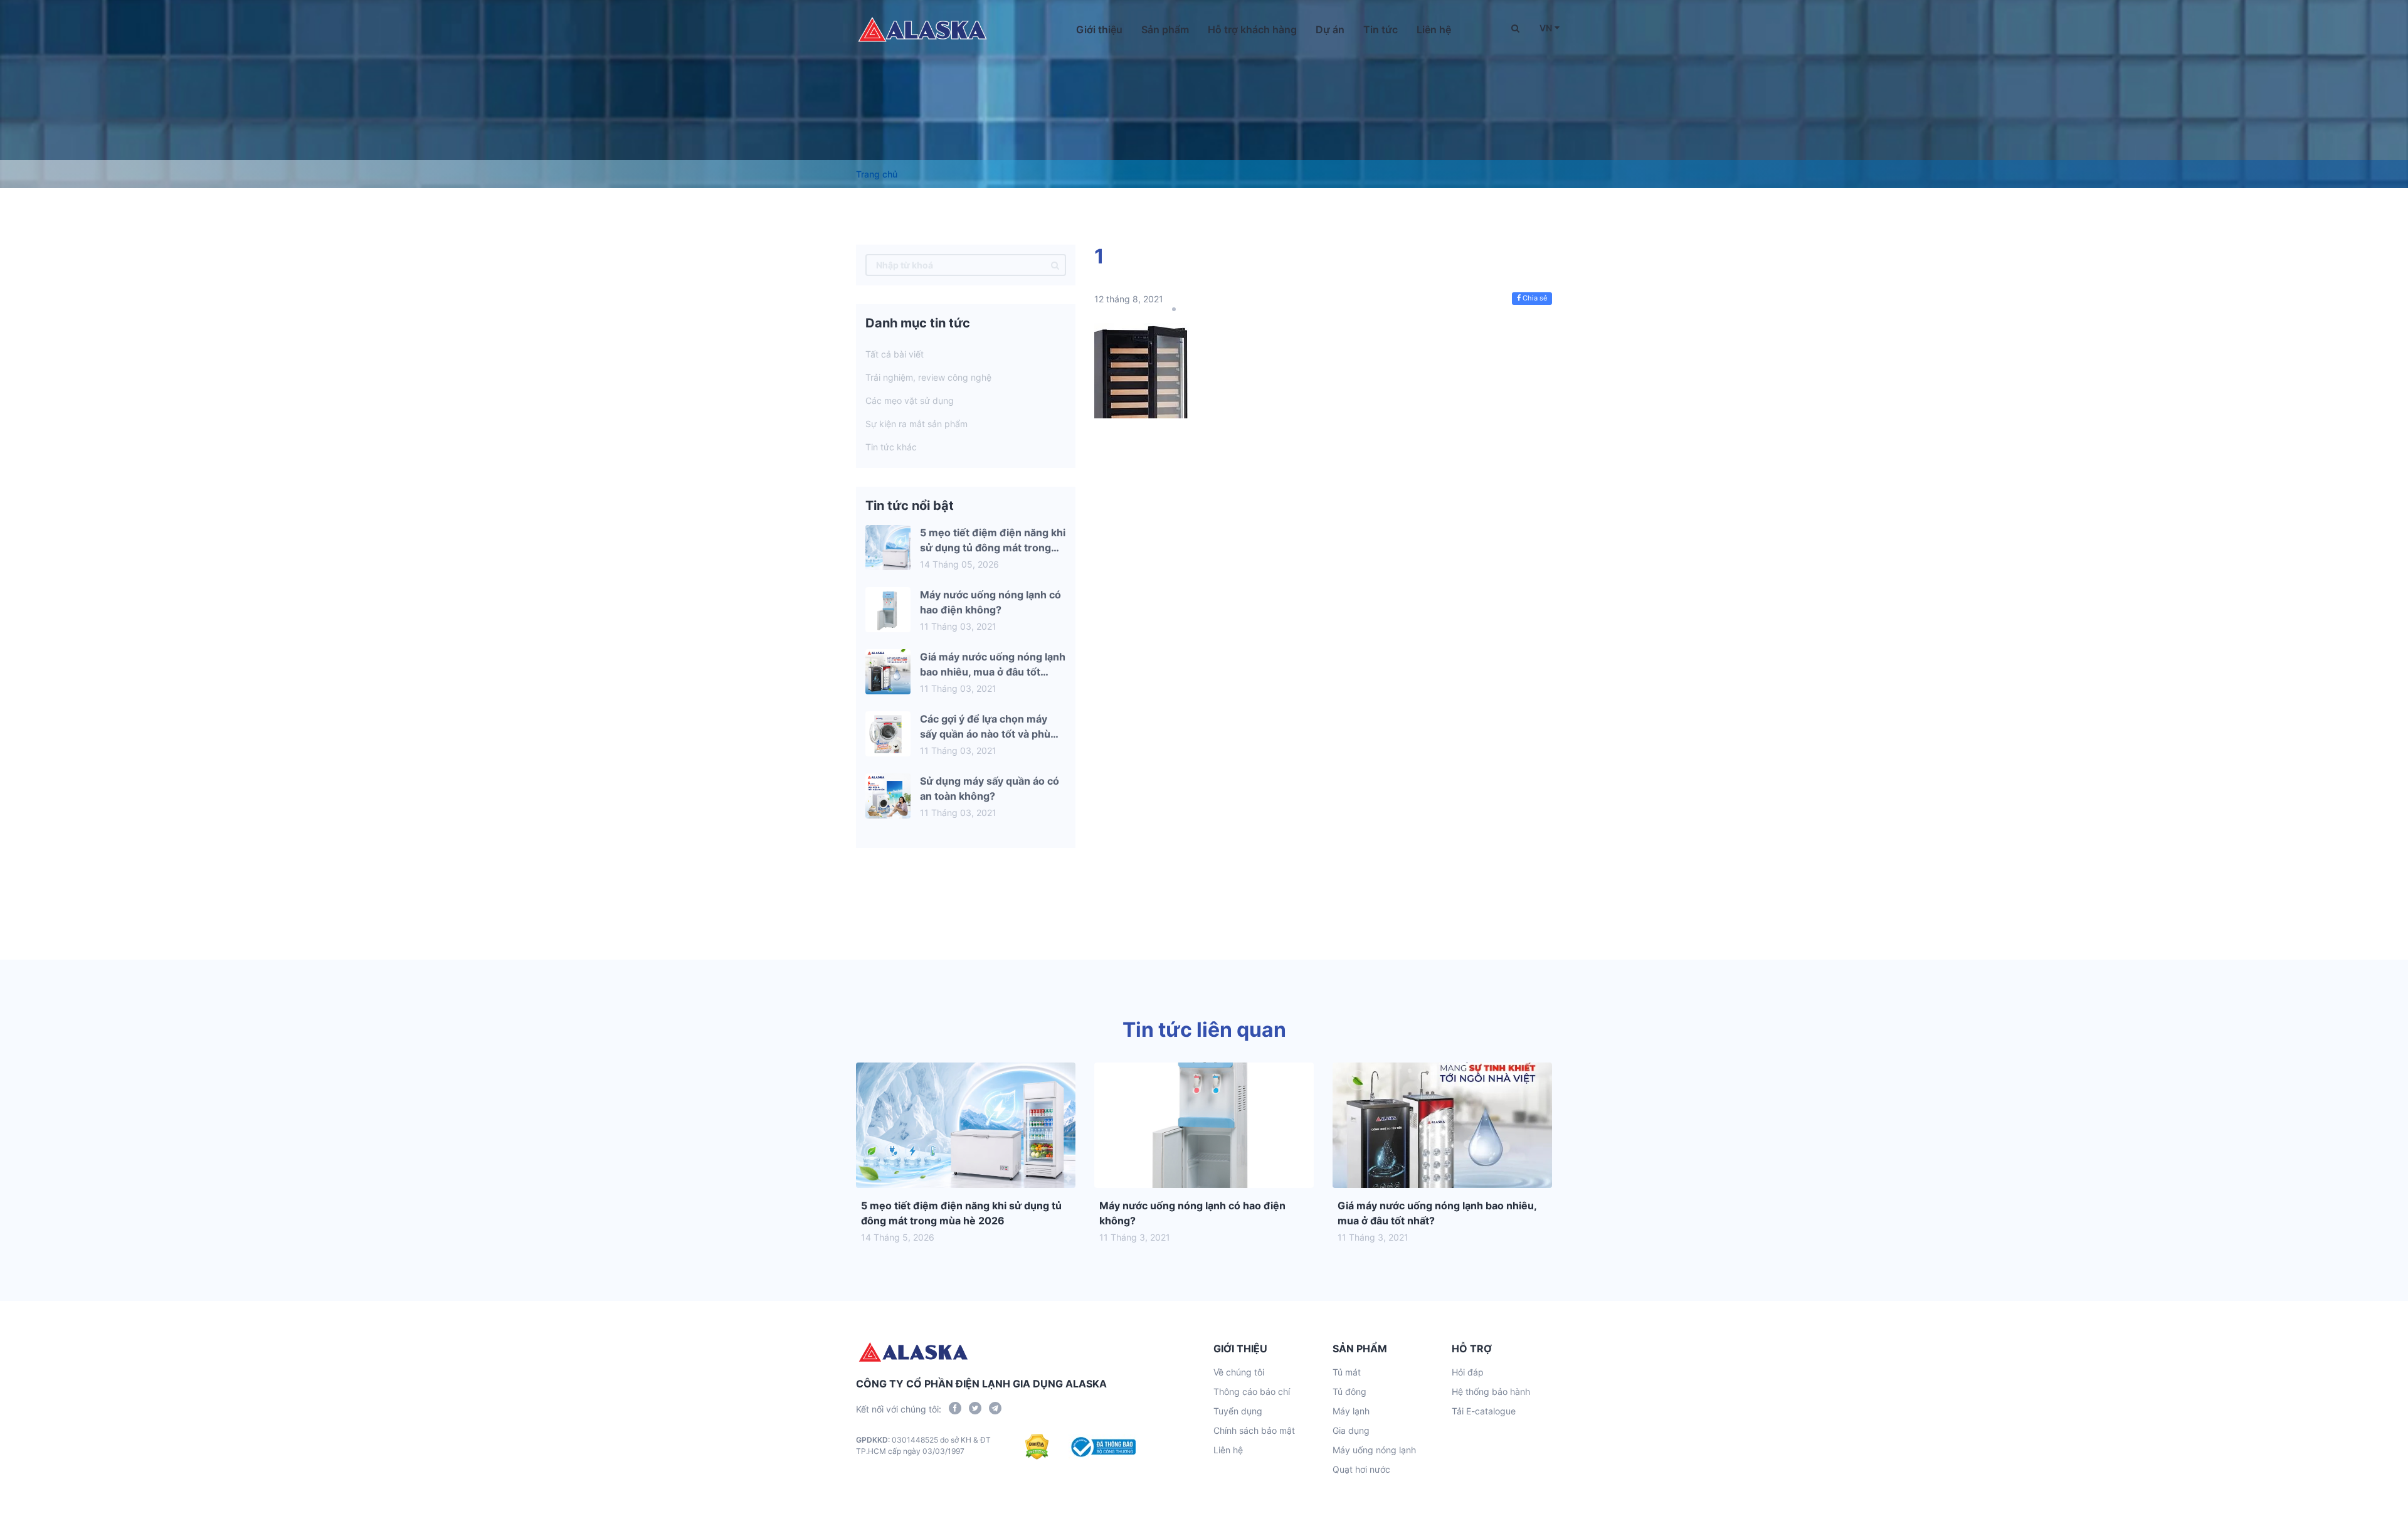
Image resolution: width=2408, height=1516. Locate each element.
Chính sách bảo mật (1254, 1430)
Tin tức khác (891, 447)
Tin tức (1381, 29)
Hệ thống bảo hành (1491, 1391)
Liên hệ (1434, 29)
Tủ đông (1349, 1391)
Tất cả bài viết (895, 354)
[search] (1055, 265)
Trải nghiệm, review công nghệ (928, 377)
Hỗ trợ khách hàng (1252, 29)
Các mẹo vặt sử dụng (910, 400)
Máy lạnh (1351, 1411)
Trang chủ (877, 174)
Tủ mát (1347, 1372)
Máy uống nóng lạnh (1374, 1450)
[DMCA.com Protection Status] (1037, 1447)
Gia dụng (1351, 1430)
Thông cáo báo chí (1252, 1391)
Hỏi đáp (1468, 1372)
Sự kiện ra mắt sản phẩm (916, 424)
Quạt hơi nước (1361, 1469)
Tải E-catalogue (1484, 1411)
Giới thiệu (1099, 29)
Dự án (1330, 29)
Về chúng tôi (1239, 1372)
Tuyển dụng (1238, 1411)
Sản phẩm (1165, 29)
